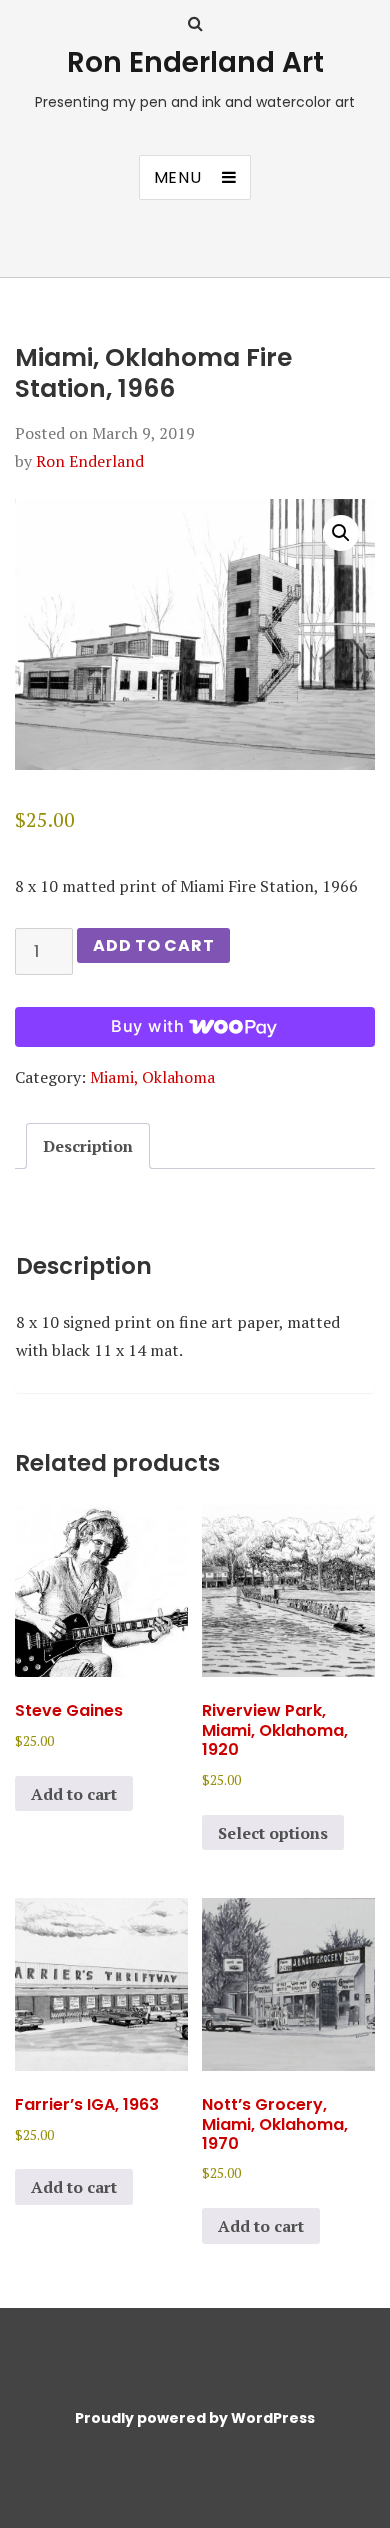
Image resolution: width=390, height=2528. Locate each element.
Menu (178, 177)
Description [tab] (88, 1146)
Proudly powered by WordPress (195, 2418)
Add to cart (153, 945)
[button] (341, 533)
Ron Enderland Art (195, 62)
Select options (273, 1833)
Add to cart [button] (74, 1794)
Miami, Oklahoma (152, 1077)
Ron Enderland (90, 461)
